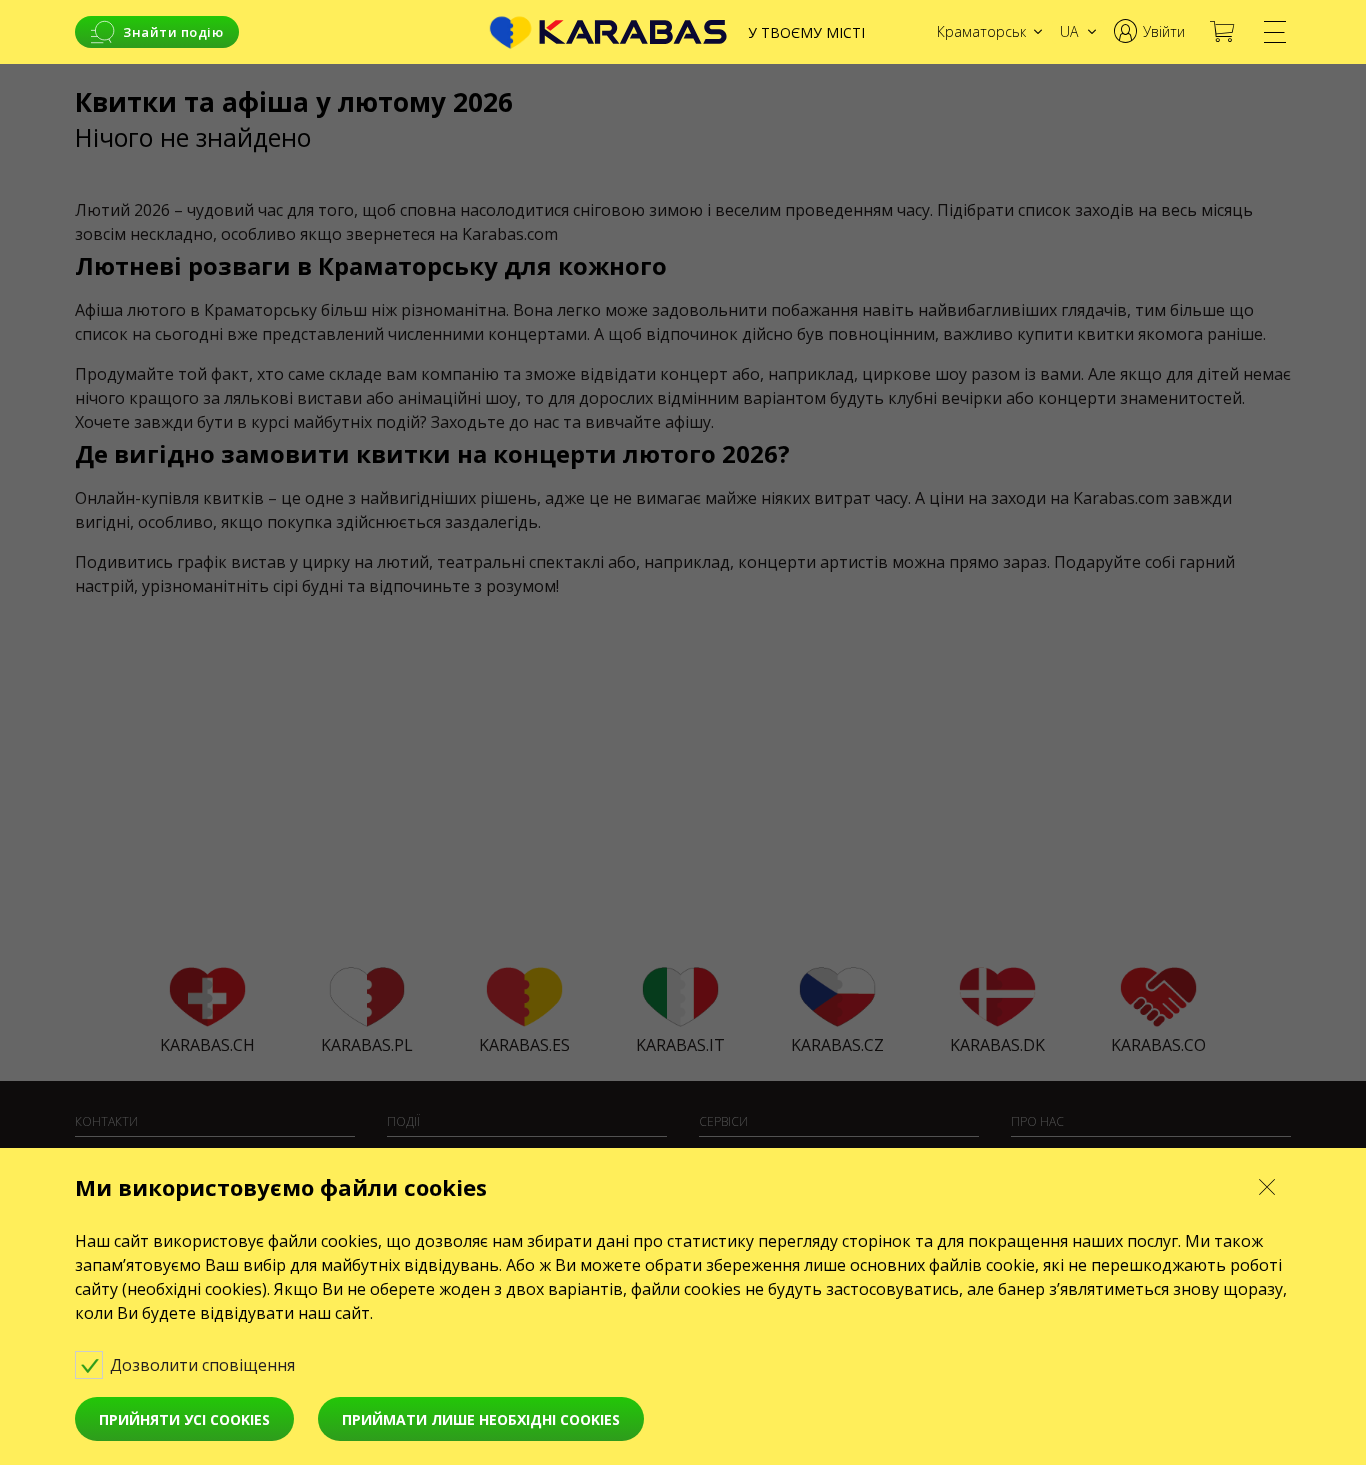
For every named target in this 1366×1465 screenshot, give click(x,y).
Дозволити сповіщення (204, 1365)
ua (1069, 31)
